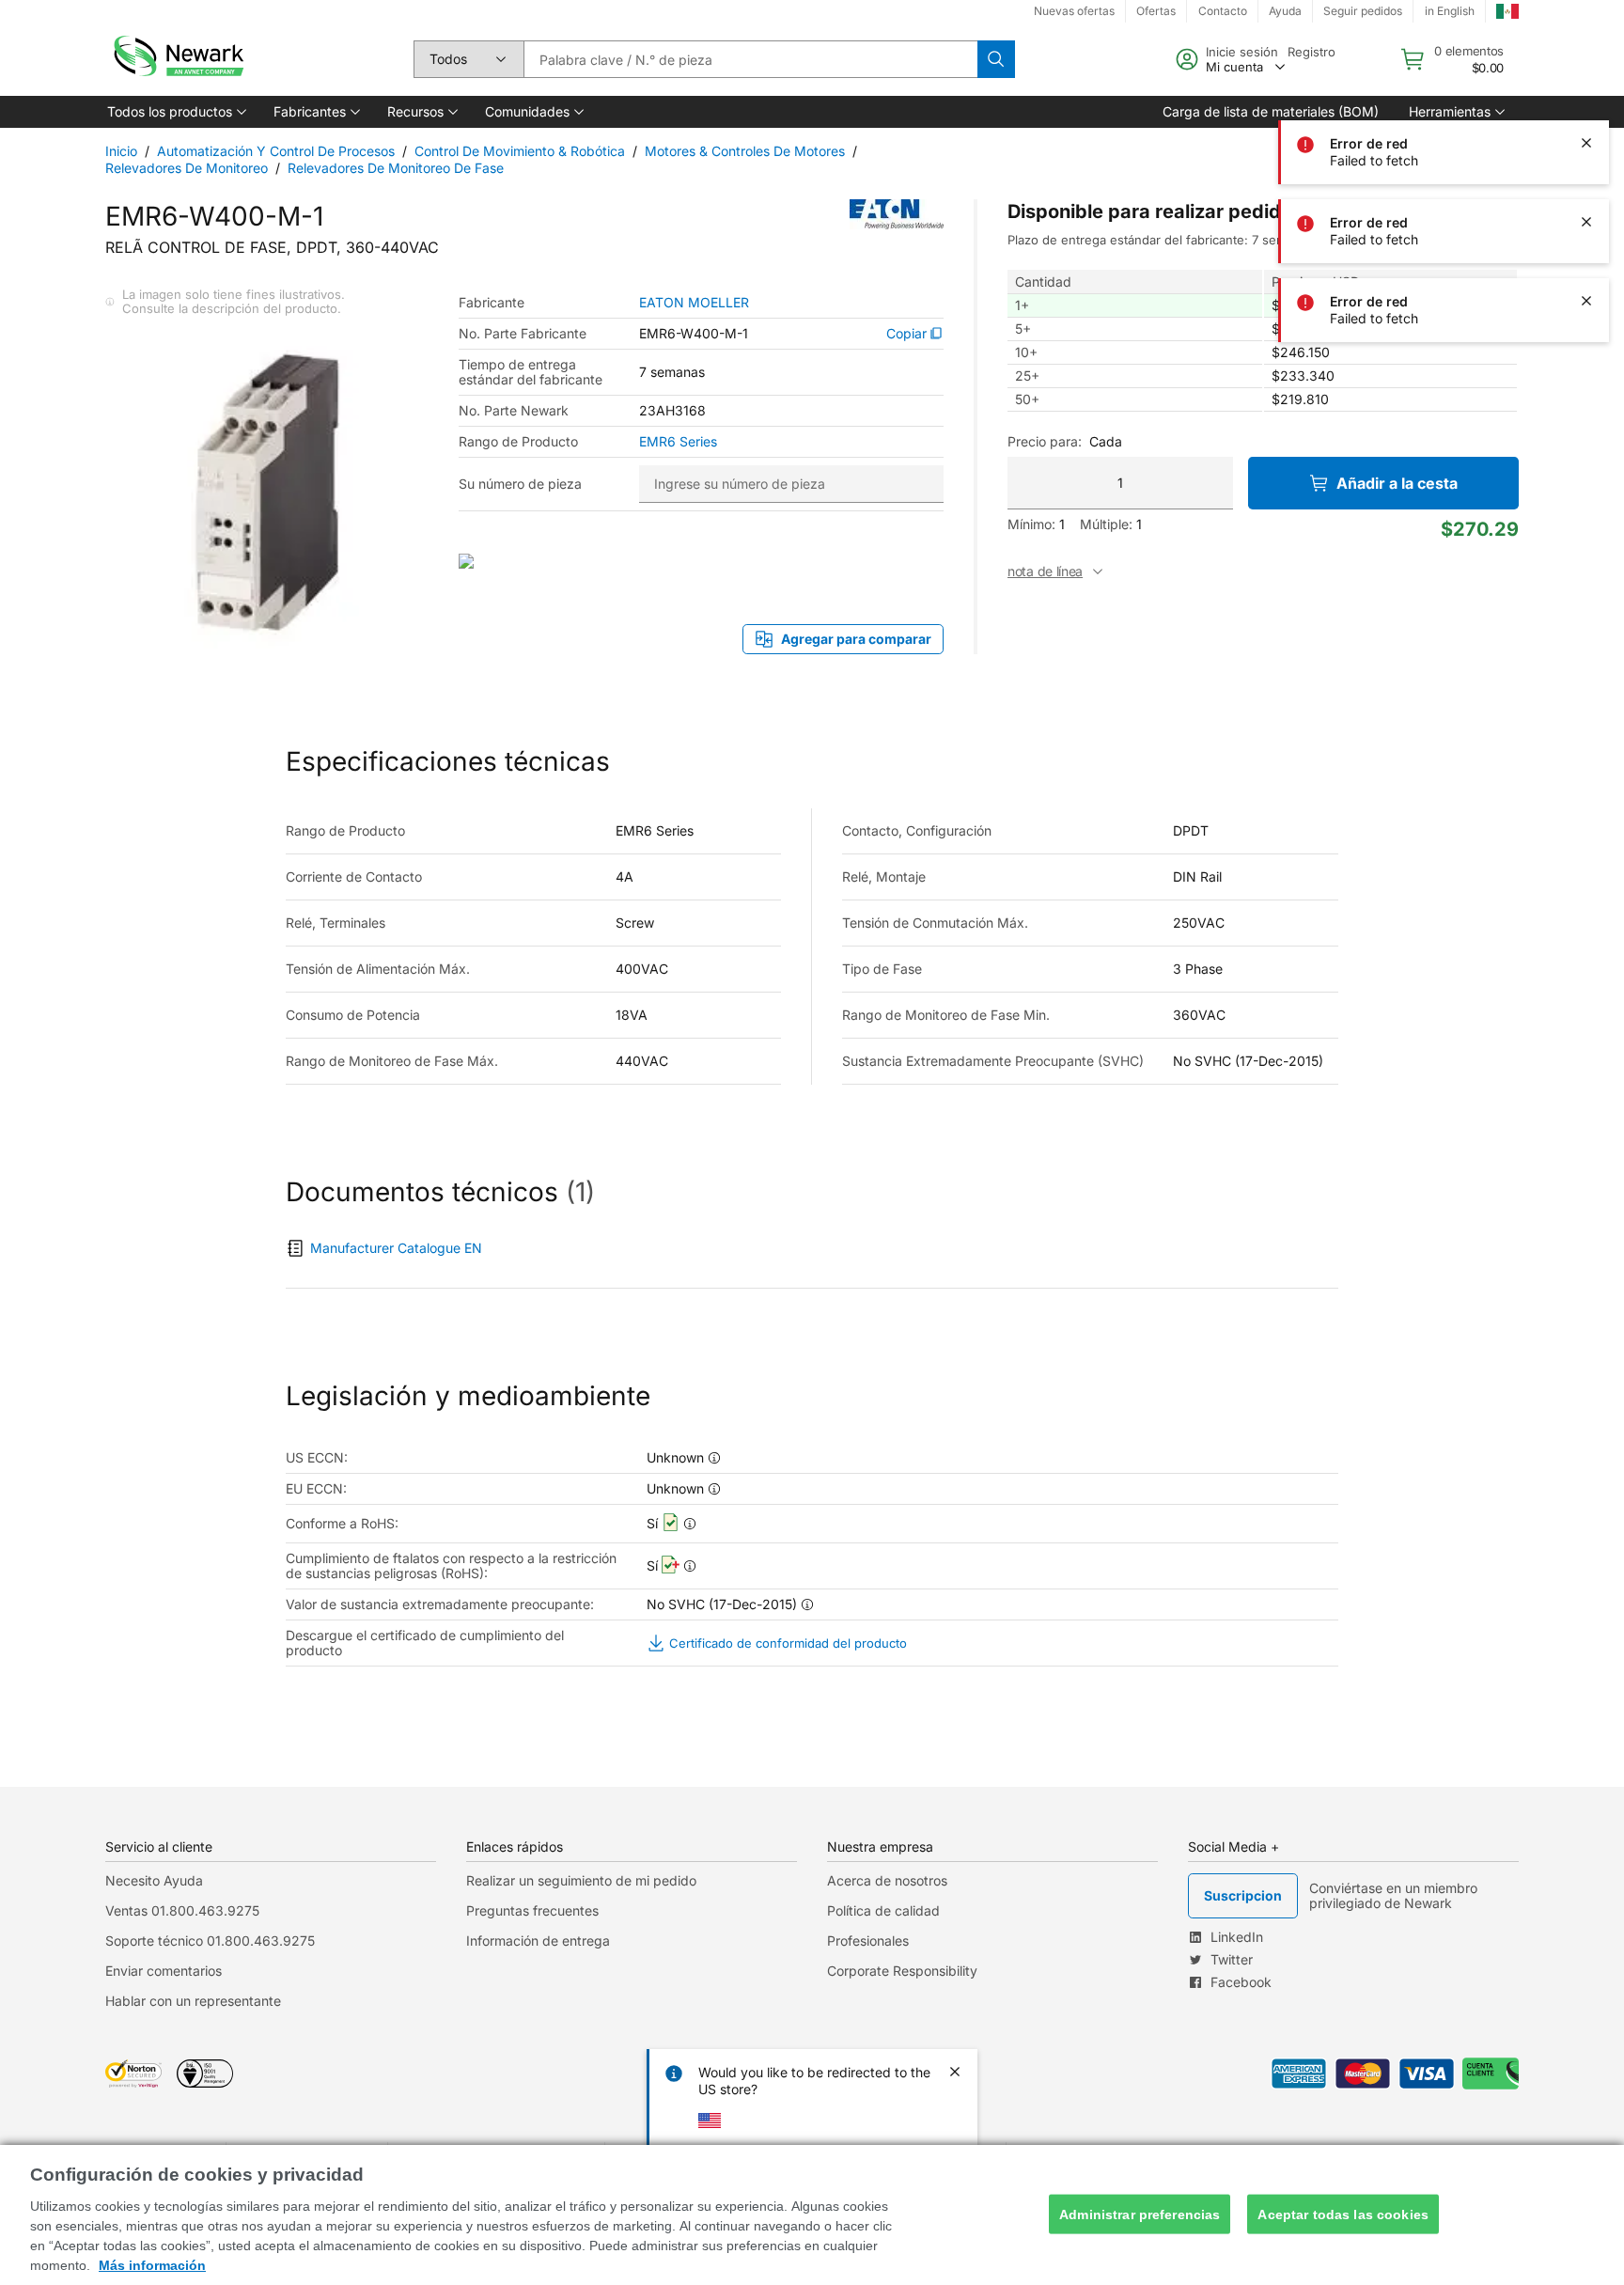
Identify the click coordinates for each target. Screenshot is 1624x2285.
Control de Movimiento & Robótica (520, 151)
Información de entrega (538, 1941)
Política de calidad (883, 1910)
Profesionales (868, 1941)
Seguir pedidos (1363, 11)
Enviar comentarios (164, 1971)
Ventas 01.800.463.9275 (182, 1910)
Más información (152, 2265)
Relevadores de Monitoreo (187, 168)
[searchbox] (750, 59)
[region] (812, 2215)
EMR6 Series (678, 442)
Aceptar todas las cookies (1343, 2214)
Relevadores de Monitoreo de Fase (396, 168)
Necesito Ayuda (154, 1880)
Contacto (1223, 11)
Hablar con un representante (193, 2001)
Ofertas (1156, 11)
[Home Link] (177, 59)
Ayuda (1285, 11)
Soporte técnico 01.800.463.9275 (210, 1941)
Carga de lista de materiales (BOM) (1271, 111)
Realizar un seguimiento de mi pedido (581, 1880)
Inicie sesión (1242, 52)
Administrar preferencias (1140, 2214)
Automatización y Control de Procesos (276, 151)
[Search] (996, 59)
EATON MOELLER (694, 303)
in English (1450, 11)
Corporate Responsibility (902, 1971)
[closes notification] (1586, 64)
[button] (175, 112)
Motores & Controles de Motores (745, 151)
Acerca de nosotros (887, 1880)
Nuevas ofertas (1074, 11)
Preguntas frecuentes (532, 1910)
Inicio (121, 151)
